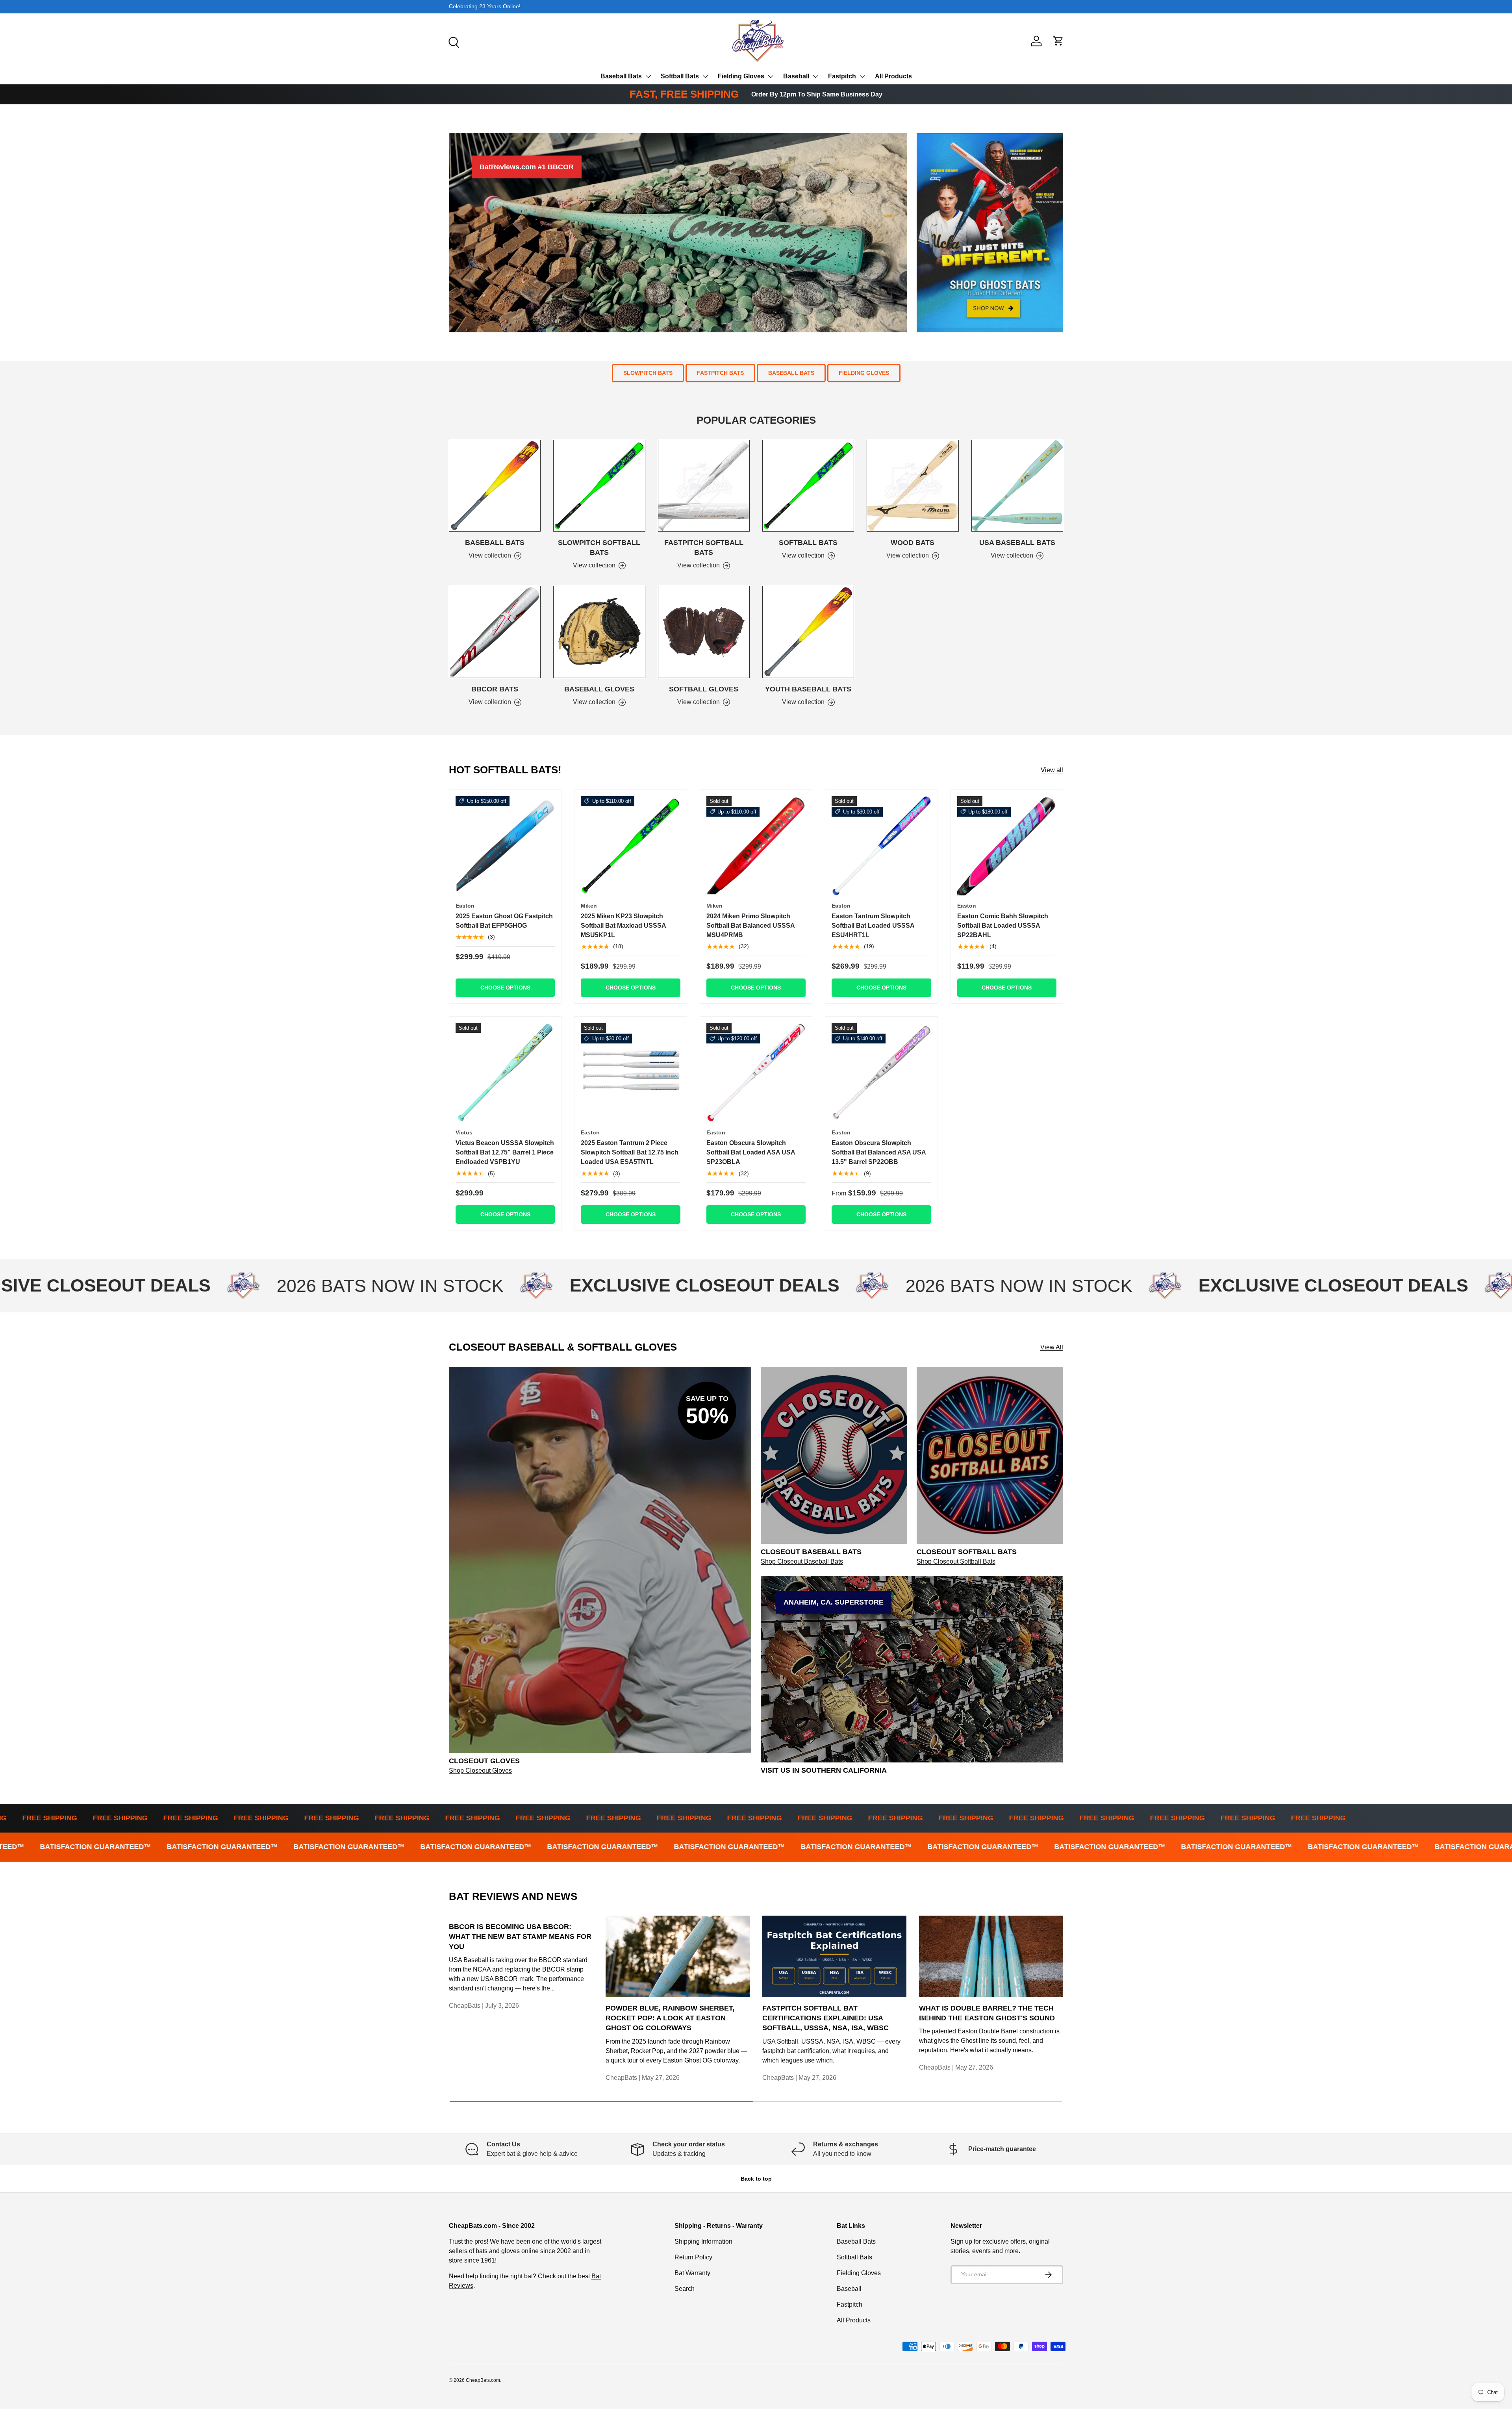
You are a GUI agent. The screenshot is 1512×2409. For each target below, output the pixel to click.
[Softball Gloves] (704, 632)
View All (1052, 1347)
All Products (893, 76)
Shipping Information (703, 2241)
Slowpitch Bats (648, 373)
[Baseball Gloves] (599, 632)
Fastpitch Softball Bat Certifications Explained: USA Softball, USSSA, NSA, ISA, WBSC (825, 2018)
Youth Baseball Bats (808, 689)
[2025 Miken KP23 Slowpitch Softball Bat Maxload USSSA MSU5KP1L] (630, 846)
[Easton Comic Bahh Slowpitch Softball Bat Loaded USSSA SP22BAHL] (1007, 846)
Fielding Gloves (741, 76)
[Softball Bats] (808, 486)
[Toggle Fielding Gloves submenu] (771, 76)
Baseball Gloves (599, 689)
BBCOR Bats (495, 689)
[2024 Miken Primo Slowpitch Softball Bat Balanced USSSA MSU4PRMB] (756, 846)
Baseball (796, 76)
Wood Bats (913, 543)
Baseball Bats (621, 76)
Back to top (756, 2179)
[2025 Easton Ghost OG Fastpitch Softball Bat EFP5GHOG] (505, 846)
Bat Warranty (692, 2273)
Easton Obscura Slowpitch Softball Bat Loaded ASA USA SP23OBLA (751, 1152)
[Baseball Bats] (495, 486)
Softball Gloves (704, 689)
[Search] (453, 41)
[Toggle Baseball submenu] (815, 76)
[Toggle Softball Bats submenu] (705, 76)
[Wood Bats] (913, 486)
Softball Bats (680, 76)
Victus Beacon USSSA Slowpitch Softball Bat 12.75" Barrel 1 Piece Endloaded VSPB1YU (505, 1152)
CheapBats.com (483, 2380)
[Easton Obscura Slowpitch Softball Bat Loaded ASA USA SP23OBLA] (756, 1073)
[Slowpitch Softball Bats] (599, 486)
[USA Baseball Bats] (1017, 486)
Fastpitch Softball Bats (704, 548)
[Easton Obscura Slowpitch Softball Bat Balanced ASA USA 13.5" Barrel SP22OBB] (881, 1073)
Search (685, 2289)
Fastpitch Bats (720, 373)
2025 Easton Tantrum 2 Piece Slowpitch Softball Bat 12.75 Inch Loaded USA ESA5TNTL (630, 1152)
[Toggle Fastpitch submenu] (862, 76)
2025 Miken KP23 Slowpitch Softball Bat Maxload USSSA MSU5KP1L (623, 926)
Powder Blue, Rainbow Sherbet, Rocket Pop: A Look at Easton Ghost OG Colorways (670, 2018)
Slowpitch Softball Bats (599, 548)
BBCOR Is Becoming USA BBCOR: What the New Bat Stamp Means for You (520, 1936)
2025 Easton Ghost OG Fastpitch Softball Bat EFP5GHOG (504, 921)
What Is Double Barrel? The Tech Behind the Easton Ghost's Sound (987, 2013)
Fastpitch (842, 76)
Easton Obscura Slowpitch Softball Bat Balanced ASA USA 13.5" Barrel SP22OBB (879, 1152)
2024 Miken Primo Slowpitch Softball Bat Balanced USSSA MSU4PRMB (750, 926)
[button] (1058, 41)
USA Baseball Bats (1017, 543)
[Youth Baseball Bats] (808, 632)
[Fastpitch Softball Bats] (704, 486)
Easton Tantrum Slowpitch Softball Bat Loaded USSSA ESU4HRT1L (873, 926)
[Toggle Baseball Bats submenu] (648, 76)
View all (1052, 770)
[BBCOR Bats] (495, 632)
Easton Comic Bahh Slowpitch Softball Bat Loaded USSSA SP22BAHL (1003, 926)
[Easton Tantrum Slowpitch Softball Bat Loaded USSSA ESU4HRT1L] (881, 846)
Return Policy (693, 2257)
